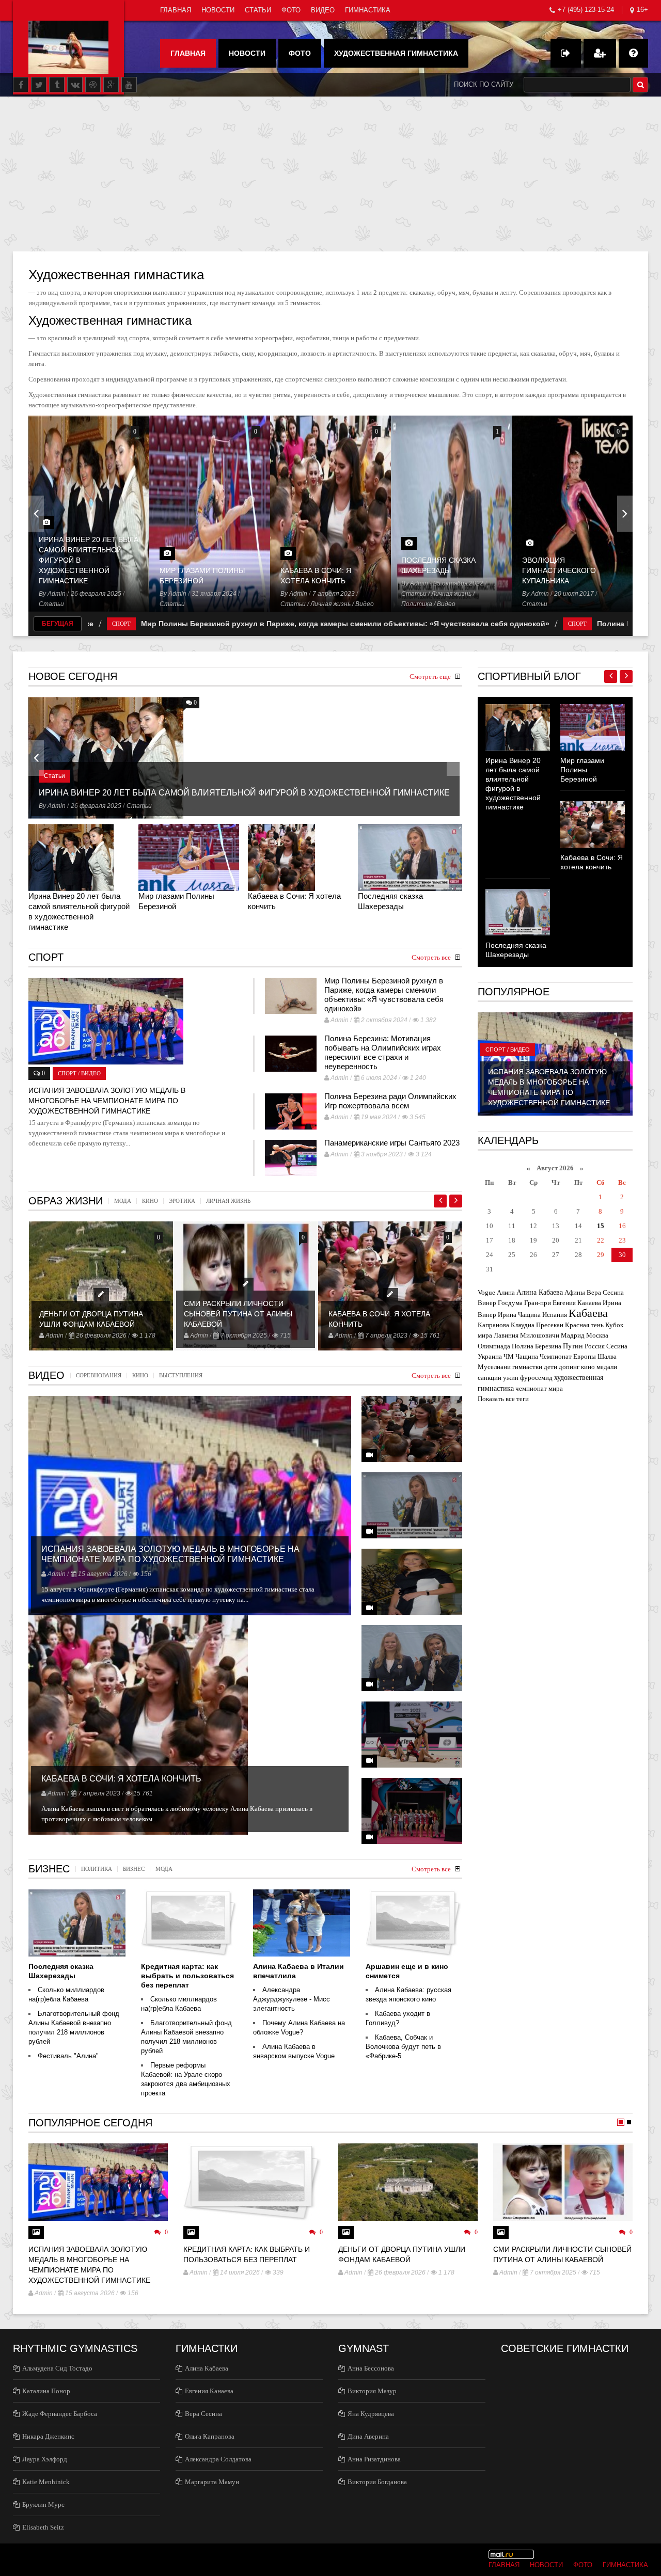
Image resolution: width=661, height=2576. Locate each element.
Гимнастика (368, 10)
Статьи (258, 10)
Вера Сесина (605, 1292)
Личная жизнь (330, 604)
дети (550, 1367)
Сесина (617, 1346)
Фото (291, 10)
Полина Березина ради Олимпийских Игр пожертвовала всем (390, 1101)
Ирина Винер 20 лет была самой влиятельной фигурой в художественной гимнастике (244, 793)
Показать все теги (503, 1399)
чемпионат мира (539, 1388)
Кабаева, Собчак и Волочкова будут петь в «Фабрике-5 (403, 2047)
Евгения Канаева (577, 1303)
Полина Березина (537, 1346)
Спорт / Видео (508, 1050)
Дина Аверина (368, 2436)
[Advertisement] (330, 174)
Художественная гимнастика (396, 53)
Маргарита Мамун (212, 2482)
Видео (323, 10)
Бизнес (134, 1869)
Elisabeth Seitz (43, 2527)
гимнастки (527, 1367)
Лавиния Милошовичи (526, 1335)
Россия (595, 1346)
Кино (150, 1201)
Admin (57, 594)
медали (607, 1367)
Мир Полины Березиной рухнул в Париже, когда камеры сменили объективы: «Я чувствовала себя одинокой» (247, 624)
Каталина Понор (46, 2391)
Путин (573, 1346)
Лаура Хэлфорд (45, 2459)
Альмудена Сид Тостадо (57, 2368)
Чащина (527, 1356)
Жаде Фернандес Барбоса (60, 2414)
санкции (490, 1378)
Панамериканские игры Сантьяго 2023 (392, 1143)
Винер (487, 1303)
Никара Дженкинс (48, 2436)
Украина (490, 1356)
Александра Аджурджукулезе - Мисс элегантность (292, 1999)
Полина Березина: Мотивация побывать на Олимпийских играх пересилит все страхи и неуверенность (383, 1052)
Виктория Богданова (377, 2482)
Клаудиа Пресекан (537, 1325)
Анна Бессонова (371, 2368)
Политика (417, 604)
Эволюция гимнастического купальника (559, 570)
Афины (575, 1292)
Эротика (182, 1201)
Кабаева (588, 1313)
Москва (597, 1335)
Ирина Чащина (519, 1315)
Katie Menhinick (46, 2482)
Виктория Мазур (372, 2391)
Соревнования (99, 1376)
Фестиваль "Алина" (68, 2056)
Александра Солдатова (218, 2459)
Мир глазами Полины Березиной (582, 770)
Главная (176, 10)
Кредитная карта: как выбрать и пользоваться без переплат (187, 1976)
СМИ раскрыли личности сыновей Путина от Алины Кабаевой (238, 1314)
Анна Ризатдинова (374, 2459)
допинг (569, 1367)
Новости (218, 10)
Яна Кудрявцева (371, 2414)
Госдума (510, 1303)
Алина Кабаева (540, 1292)
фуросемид (536, 1378)
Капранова (493, 1325)
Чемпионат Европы (568, 1356)
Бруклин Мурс (43, 2505)
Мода (123, 1201)
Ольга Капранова (210, 2436)
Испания (555, 1315)
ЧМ (509, 1356)
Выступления (181, 1376)
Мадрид (573, 1335)
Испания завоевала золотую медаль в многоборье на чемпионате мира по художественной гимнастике (107, 1101)
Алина (506, 1292)
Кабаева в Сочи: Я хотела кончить (121, 1779)
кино (588, 1367)
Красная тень (584, 1325)
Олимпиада (494, 1346)
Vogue (486, 1292)
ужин (511, 1378)
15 (601, 1226)
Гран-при (538, 1303)
